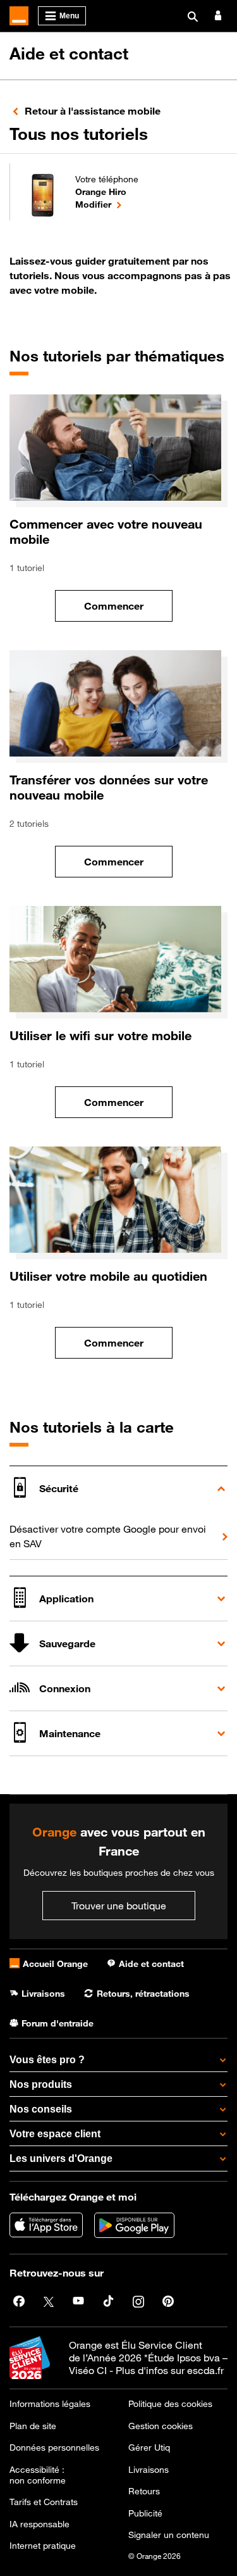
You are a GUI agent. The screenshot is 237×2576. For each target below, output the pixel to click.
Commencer (128, 609)
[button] (118, 1488)
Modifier (107, 204)
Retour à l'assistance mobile (93, 111)
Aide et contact (69, 53)
